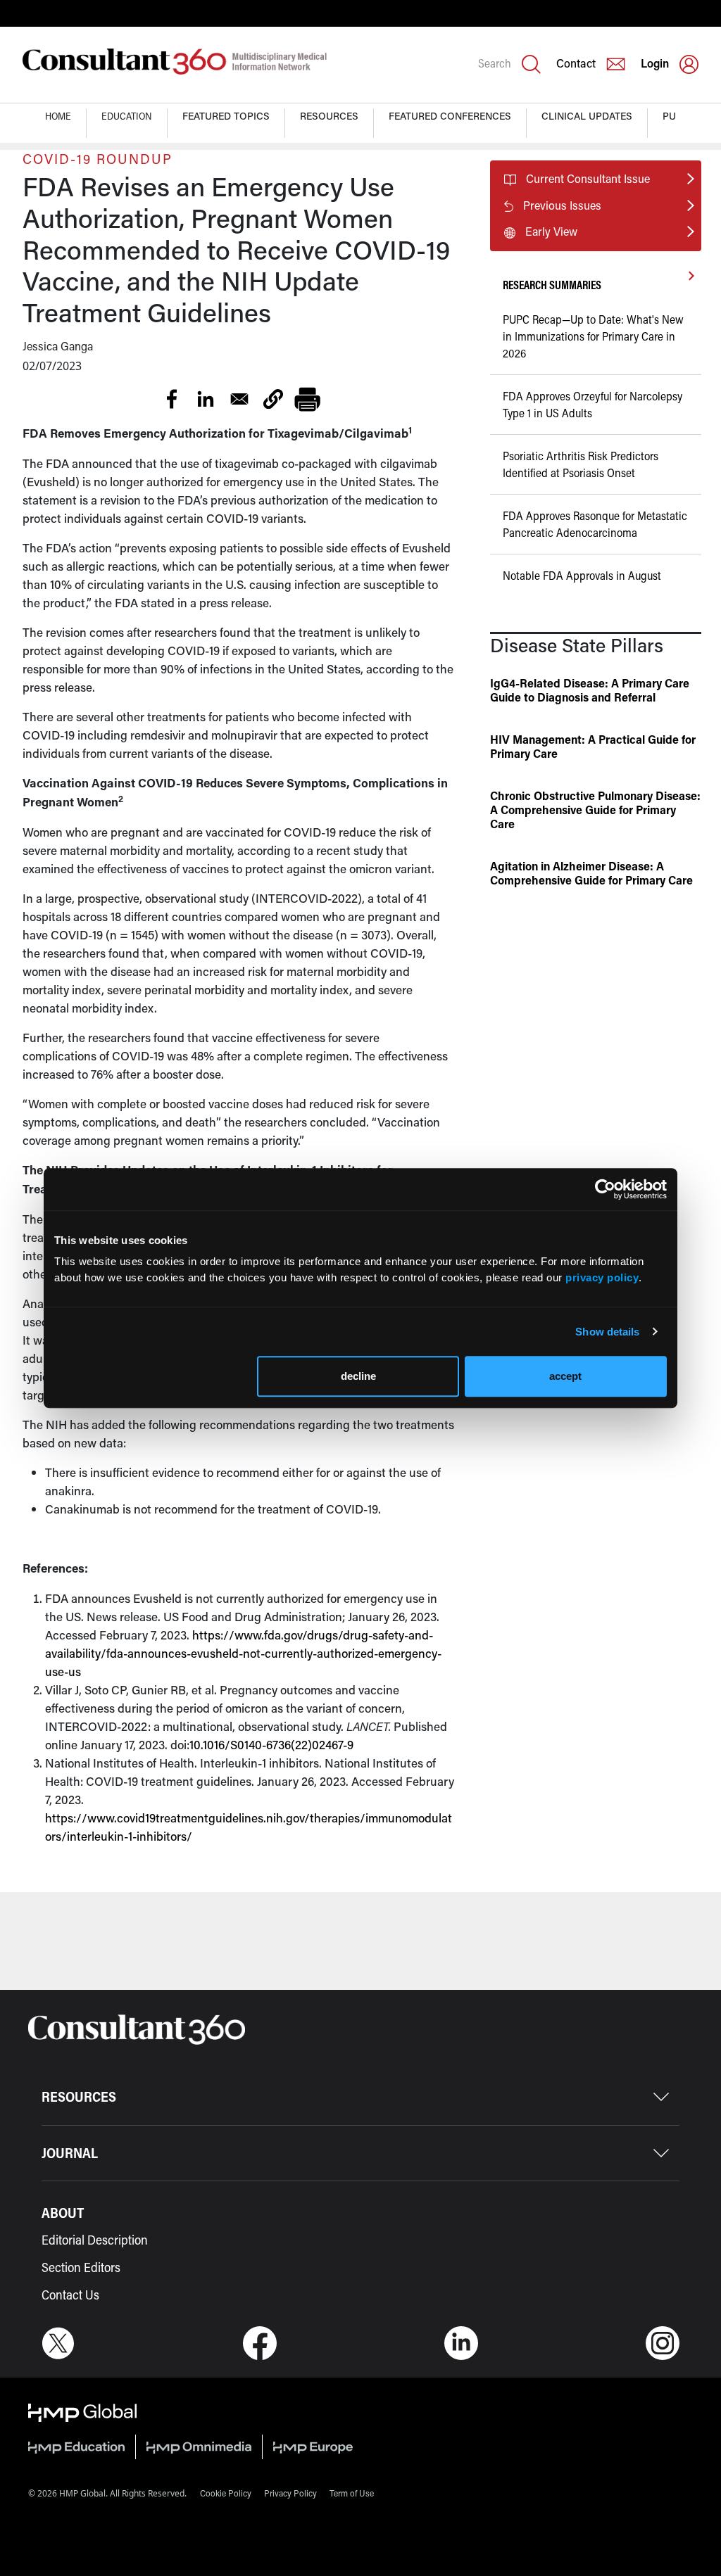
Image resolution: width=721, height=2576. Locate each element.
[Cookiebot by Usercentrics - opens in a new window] (605, 1189)
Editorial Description (95, 2240)
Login (655, 63)
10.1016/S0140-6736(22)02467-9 (271, 1744)
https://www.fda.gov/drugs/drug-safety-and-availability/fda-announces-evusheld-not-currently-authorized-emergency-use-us (243, 1653)
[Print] (307, 399)
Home (58, 116)
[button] (273, 399)
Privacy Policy (290, 2493)
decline (358, 1376)
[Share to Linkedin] (206, 399)
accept (565, 1376)
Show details (607, 1332)
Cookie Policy (226, 2493)
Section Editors (81, 2267)
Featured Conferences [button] (450, 116)
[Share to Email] (239, 399)
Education (127, 116)
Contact (576, 63)
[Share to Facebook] (172, 399)
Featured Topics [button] (226, 116)
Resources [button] (329, 116)
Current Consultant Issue (588, 178)
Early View (551, 231)
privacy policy (602, 1277)
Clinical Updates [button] (587, 116)
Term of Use (352, 2493)
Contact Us (70, 2295)
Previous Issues (562, 205)
